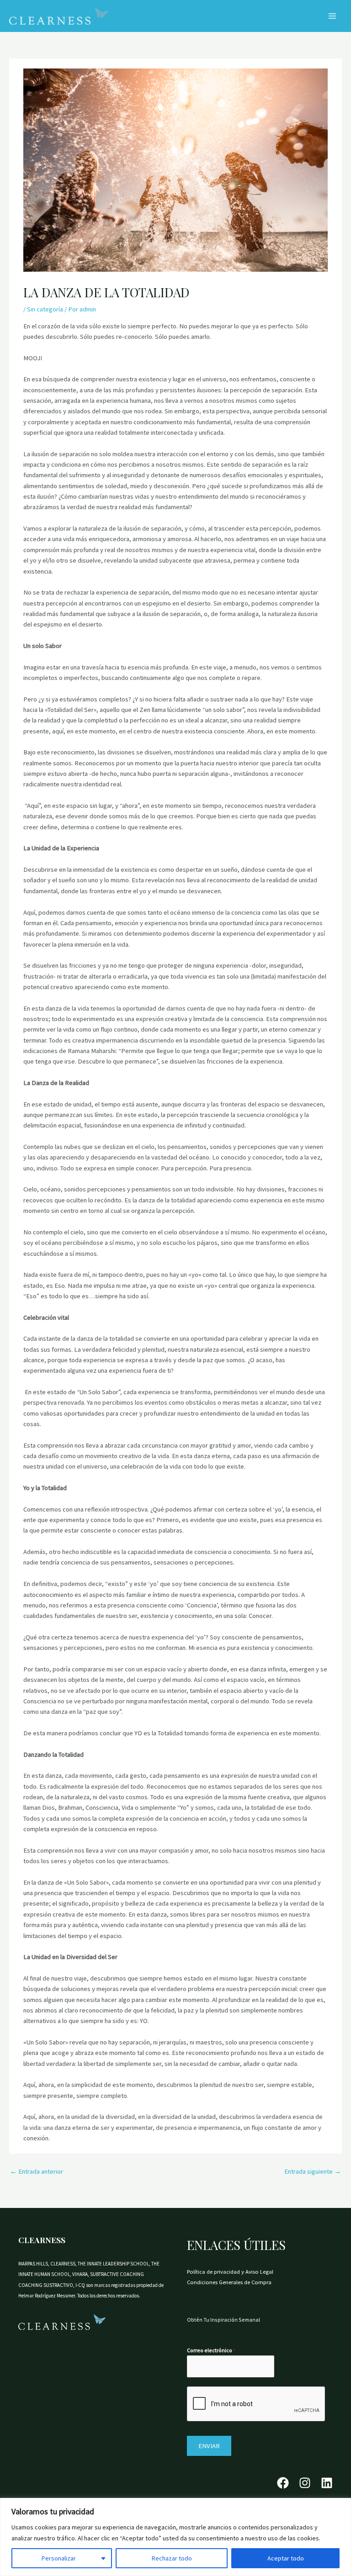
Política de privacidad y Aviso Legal (230, 2271)
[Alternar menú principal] (332, 16)
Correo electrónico (211, 2350)
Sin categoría (45, 309)
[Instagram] (305, 2483)
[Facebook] (283, 2483)
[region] (175, 2537)
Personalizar (59, 2558)
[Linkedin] (327, 2483)
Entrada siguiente (313, 2171)
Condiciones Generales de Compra (229, 2282)
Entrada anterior (37, 2171)
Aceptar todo (286, 2558)
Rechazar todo (172, 2558)
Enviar (209, 2446)
